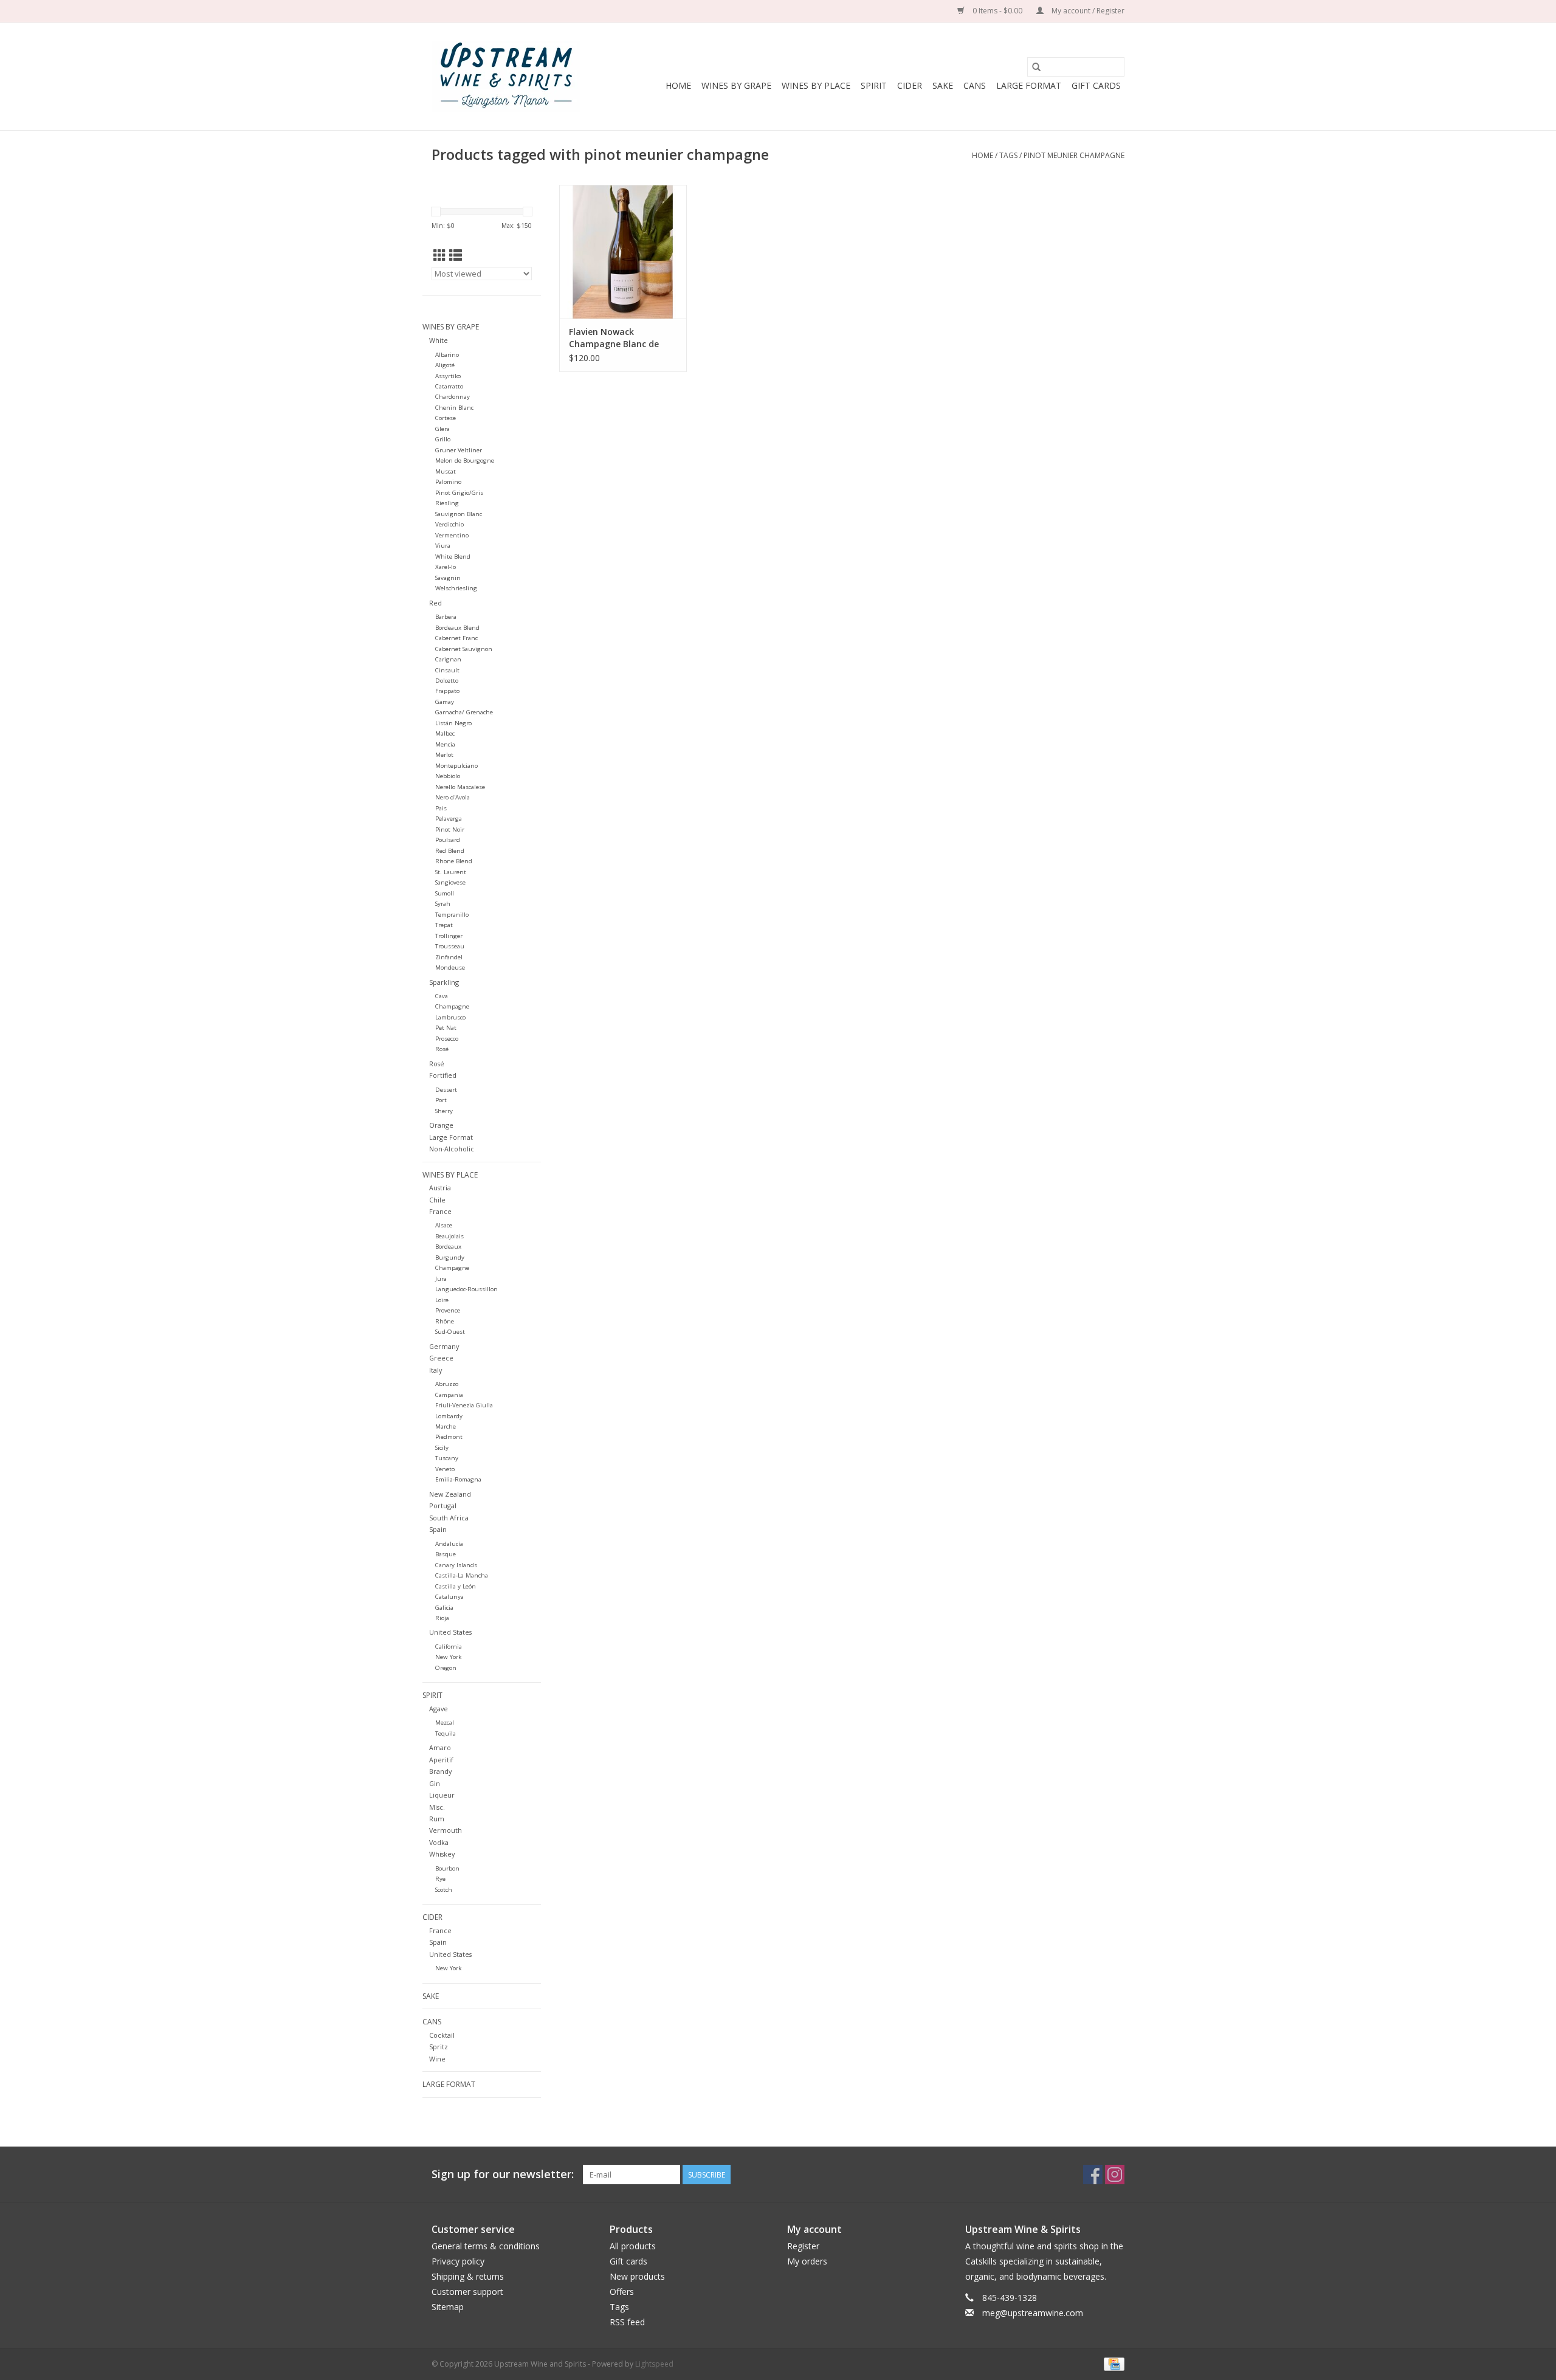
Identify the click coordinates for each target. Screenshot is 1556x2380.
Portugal (443, 1506)
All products (633, 2246)
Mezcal (445, 1723)
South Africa (449, 1518)
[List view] (456, 255)
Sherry (444, 1111)
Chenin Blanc (454, 408)
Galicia (444, 1608)
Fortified (443, 1075)
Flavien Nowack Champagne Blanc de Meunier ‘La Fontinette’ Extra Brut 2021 (618, 338)
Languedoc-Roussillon (466, 1289)
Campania (449, 1395)
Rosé (442, 1049)
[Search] (1036, 67)
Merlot (444, 755)
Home (678, 85)
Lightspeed (654, 2364)
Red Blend (450, 851)
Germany (444, 1346)
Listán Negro (453, 723)
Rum (437, 1819)
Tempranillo (452, 915)
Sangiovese (450, 882)
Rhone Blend (454, 861)
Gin (435, 1783)
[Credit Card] (1112, 2363)
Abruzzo (447, 1384)
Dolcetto (447, 681)
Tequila (446, 1733)
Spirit (874, 85)
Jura (441, 1279)
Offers (622, 2292)
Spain (438, 1529)
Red (435, 603)
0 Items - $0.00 (997, 11)
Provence (448, 1310)
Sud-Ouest (450, 1332)
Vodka (439, 1842)
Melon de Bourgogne (465, 460)
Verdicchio (449, 524)
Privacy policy (458, 2261)
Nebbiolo (448, 776)
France (440, 1211)
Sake (943, 85)
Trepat (444, 925)
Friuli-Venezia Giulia (464, 1405)
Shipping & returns (468, 2276)
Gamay (445, 702)
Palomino (448, 482)
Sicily (442, 1448)
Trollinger (449, 936)
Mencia (445, 744)
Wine (437, 2059)
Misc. (437, 1807)
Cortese (446, 418)
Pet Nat (446, 1028)
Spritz (439, 2047)
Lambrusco (450, 1017)
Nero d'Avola (453, 797)
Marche (446, 1426)
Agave (439, 1709)
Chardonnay (453, 397)
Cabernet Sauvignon (464, 649)
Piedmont (449, 1437)
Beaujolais (449, 1236)
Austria (440, 1188)
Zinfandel (449, 957)
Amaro (440, 1747)
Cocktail (442, 2035)
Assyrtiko (448, 376)
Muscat (446, 471)
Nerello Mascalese (460, 787)
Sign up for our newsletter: (503, 2174)
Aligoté (445, 365)
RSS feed (627, 2322)
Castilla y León (456, 1586)
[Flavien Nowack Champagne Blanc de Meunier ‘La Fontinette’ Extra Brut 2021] (623, 252)
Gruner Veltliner (459, 450)
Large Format (1029, 85)
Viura (443, 546)
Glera (442, 429)
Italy (435, 1370)
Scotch (444, 1890)
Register (803, 2246)
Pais (441, 808)
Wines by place (816, 85)
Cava (442, 996)
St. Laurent (451, 872)
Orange (441, 1125)
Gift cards (1096, 85)
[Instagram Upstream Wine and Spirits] (1115, 2175)
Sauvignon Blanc (459, 514)
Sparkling (444, 982)
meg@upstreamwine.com (1033, 2313)
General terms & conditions (486, 2246)
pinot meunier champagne (1074, 155)
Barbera (446, 617)
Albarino (447, 355)
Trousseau (450, 946)
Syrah (443, 904)
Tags (1008, 155)
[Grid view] (440, 255)
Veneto (445, 1469)
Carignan (448, 659)
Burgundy (450, 1257)
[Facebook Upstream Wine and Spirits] (1093, 2175)
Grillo (443, 439)
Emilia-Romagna (458, 1479)
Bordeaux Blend (457, 628)
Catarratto (449, 386)
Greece (441, 1358)
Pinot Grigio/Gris (459, 493)
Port (441, 1100)
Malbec (445, 733)
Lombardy (449, 1416)
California (449, 1647)
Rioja (442, 1618)
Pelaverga (449, 819)
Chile (437, 1200)
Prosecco (447, 1039)
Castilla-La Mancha (462, 1575)
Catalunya (449, 1597)
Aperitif (441, 1760)
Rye (440, 1879)
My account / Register (1087, 11)
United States (450, 1632)
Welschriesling (456, 588)
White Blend (453, 557)
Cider (910, 85)
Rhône (445, 1321)
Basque (446, 1554)
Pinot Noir (450, 830)
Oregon (446, 1668)
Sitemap (448, 2307)
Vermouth (446, 1830)
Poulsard (448, 840)
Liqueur (442, 1795)
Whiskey (442, 1854)
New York (448, 1657)
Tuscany (447, 1458)
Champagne (452, 1006)
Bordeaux (448, 1247)
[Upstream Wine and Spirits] (506, 76)
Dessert (446, 1090)
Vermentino (452, 535)
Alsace (444, 1225)
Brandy (440, 1771)
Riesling (447, 503)
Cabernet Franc (456, 638)
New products (637, 2276)
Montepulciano (456, 766)
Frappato (447, 691)
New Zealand (450, 1494)
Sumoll (445, 893)
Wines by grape (736, 85)
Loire (442, 1300)
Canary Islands (456, 1565)
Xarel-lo (446, 567)
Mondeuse (450, 968)
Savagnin (448, 578)
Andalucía (449, 1544)
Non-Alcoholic (452, 1149)
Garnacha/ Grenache (464, 712)
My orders (807, 2261)
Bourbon (447, 1868)
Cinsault (447, 670)
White (439, 340)
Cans (975, 85)
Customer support (467, 2292)
